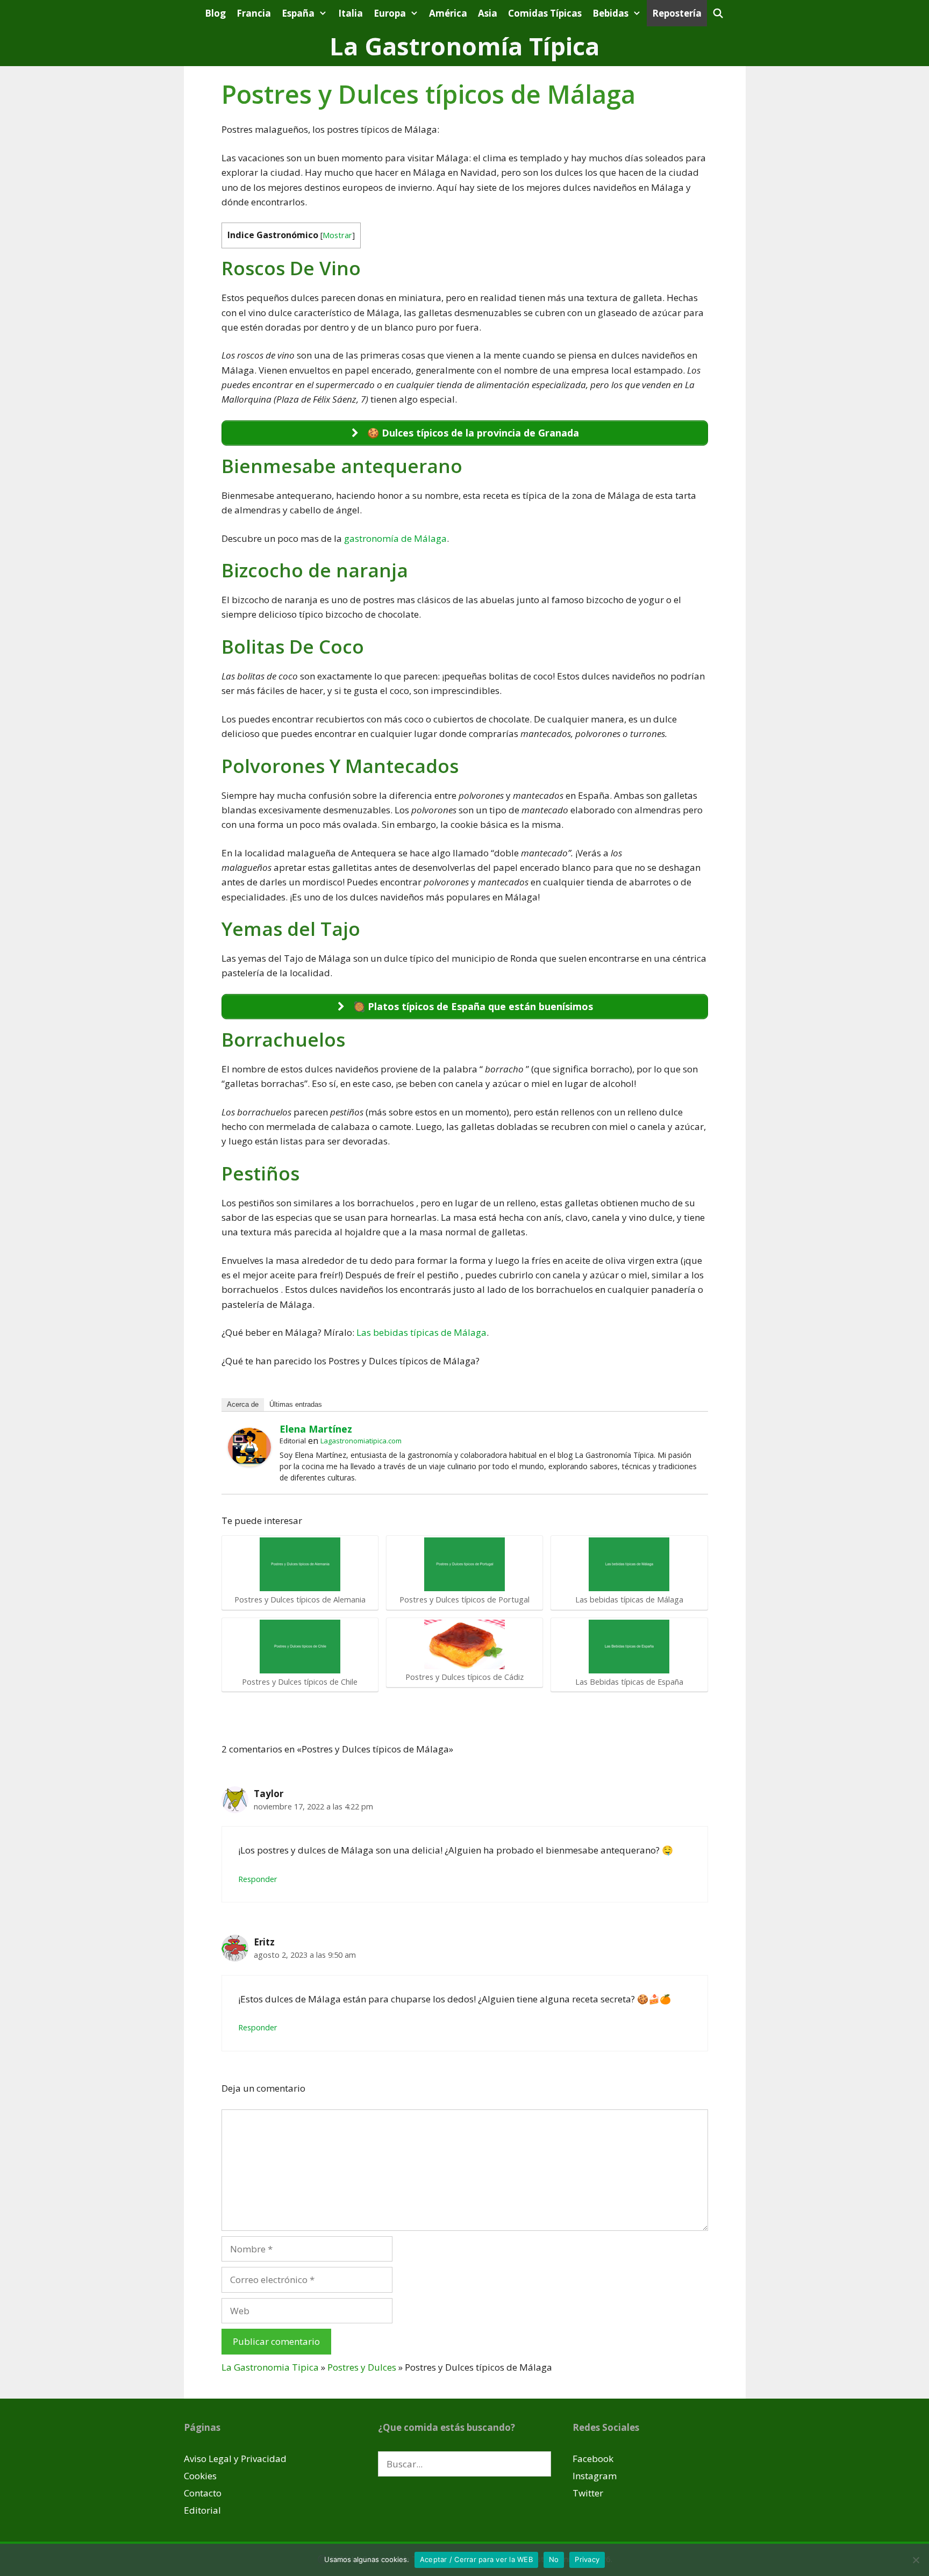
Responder (258, 1879)
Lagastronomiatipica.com (361, 1441)
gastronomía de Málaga (395, 538)
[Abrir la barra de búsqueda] (718, 13)
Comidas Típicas (545, 13)
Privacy (587, 2559)
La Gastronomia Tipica (270, 2367)
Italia (351, 13)
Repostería (677, 13)
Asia (488, 13)
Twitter (588, 2493)
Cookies (200, 2476)
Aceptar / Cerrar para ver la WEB (476, 2559)
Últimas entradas (296, 1404)
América (448, 13)
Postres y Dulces (362, 2367)
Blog (215, 13)
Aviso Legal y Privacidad (235, 2459)
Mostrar (337, 235)
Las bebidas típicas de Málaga (421, 1332)
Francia (254, 13)
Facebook (593, 2459)
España (298, 13)
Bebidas (610, 13)
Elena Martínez (316, 1429)
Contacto (203, 2493)
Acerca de (243, 1404)
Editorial (202, 2510)
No (554, 2559)
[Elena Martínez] (249, 1463)
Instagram (595, 2476)
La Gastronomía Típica (464, 46)
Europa (390, 13)
